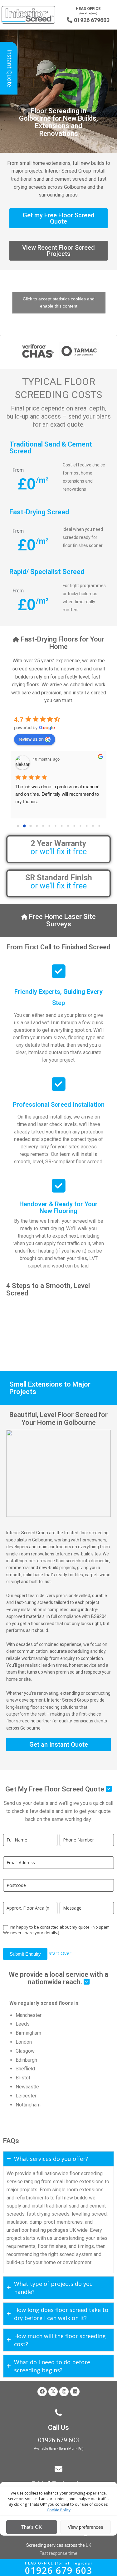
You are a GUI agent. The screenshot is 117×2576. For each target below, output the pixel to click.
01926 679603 (88, 20)
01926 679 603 (58, 2440)
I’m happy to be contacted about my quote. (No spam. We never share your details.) (57, 1930)
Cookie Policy (59, 2510)
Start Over (60, 1953)
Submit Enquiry (25, 1954)
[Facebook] (42, 2392)
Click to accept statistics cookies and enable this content (59, 302)
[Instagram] (64, 2392)
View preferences (85, 2527)
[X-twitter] (53, 2392)
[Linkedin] (75, 2392)
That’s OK (32, 2527)
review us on (31, 739)
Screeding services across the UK (59, 2545)
